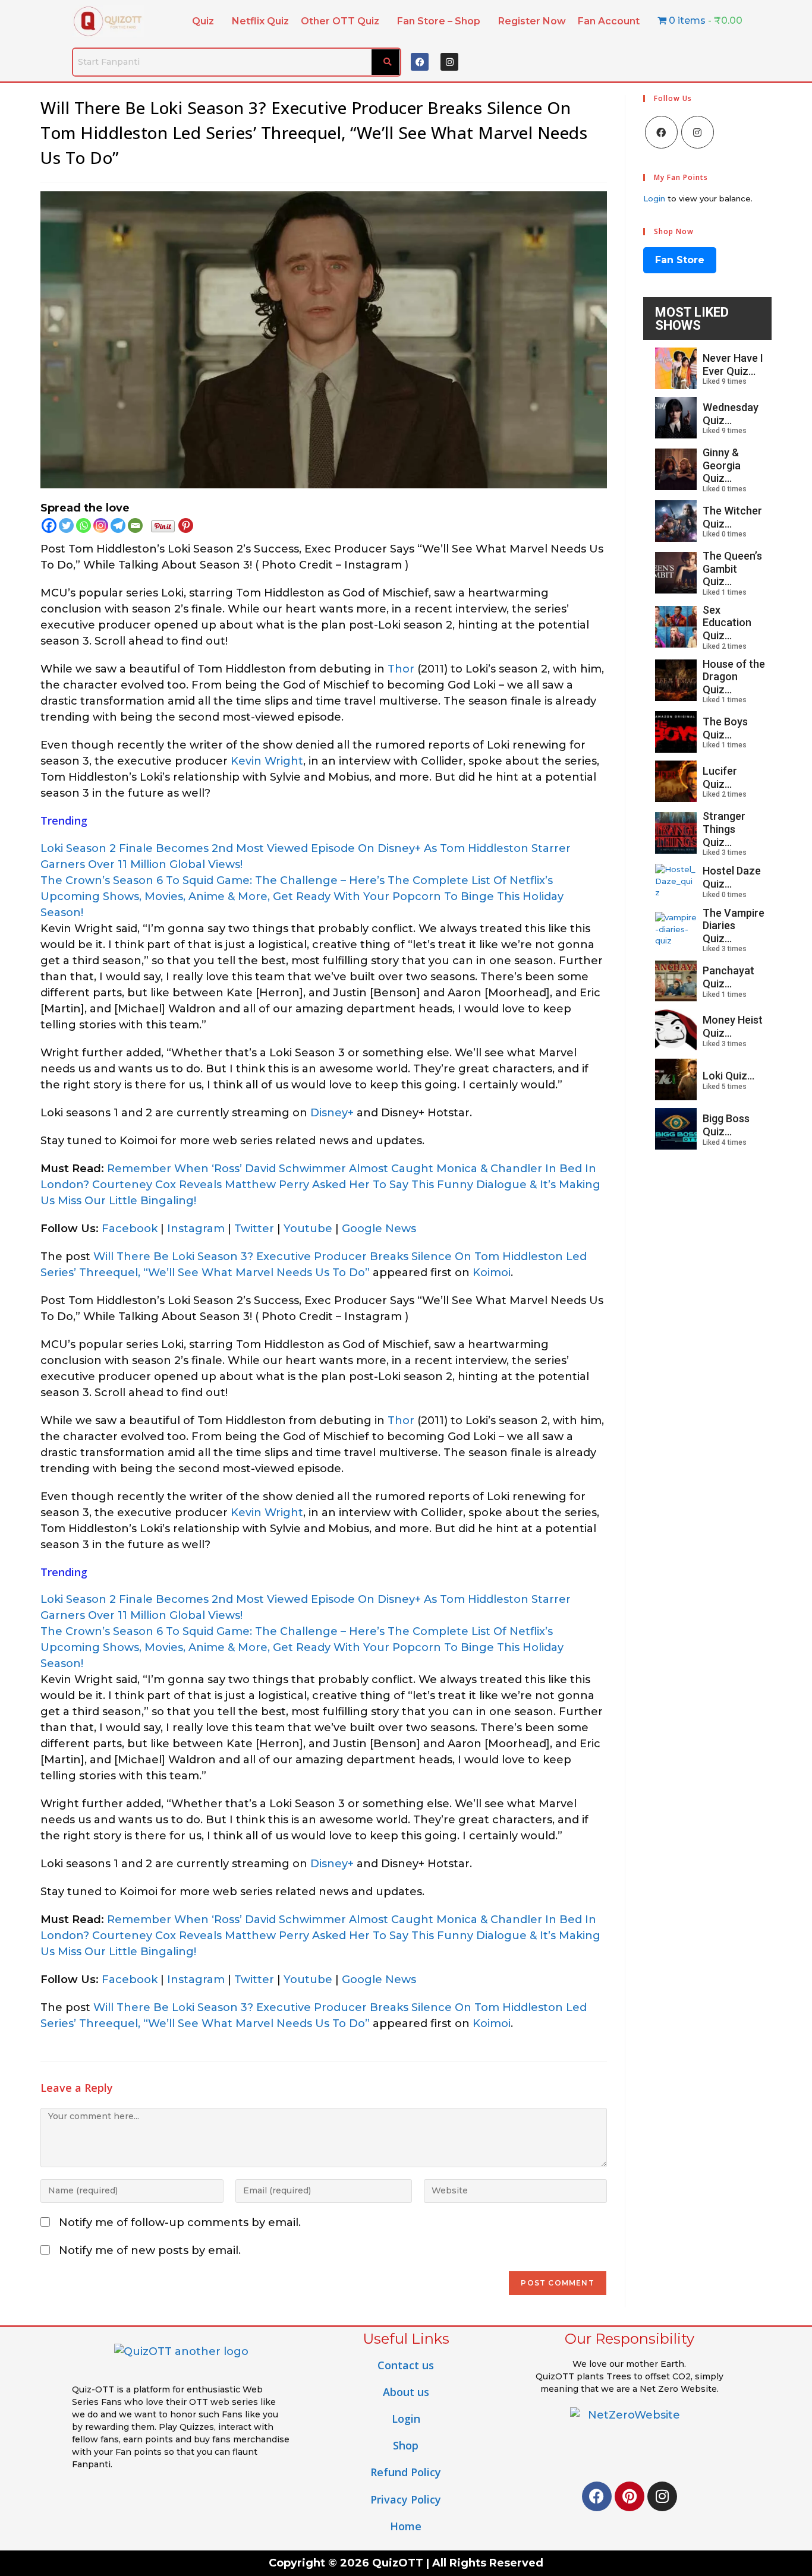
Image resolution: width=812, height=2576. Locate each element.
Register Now (532, 21)
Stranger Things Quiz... (724, 829)
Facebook (130, 1229)
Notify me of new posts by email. (150, 2250)
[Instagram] (449, 62)
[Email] (135, 525)
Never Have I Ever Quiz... (733, 364)
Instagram (196, 1229)
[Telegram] (118, 525)
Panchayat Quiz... (728, 977)
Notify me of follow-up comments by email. (180, 2223)
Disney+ (332, 1113)
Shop (406, 2445)
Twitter (254, 1229)
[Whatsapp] (84, 525)
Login (654, 198)
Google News (379, 1229)
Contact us (406, 2365)
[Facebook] (420, 62)
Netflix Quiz (260, 21)
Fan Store (680, 260)
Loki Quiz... (728, 1076)
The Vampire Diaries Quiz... (734, 926)
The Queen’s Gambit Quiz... (732, 569)
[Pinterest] (186, 525)
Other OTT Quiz (340, 21)
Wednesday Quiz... (731, 414)
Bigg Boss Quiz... (726, 1125)
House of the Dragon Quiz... (734, 677)
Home (406, 2526)
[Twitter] (66, 525)
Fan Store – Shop (439, 21)
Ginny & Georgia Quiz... (722, 465)
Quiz (203, 21)
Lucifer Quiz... (720, 777)
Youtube (308, 1229)
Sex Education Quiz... (727, 623)
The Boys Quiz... (725, 728)
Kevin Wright (267, 761)
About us (406, 2392)
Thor (401, 669)
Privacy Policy (406, 2499)
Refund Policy (406, 2472)
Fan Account (609, 21)
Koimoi (492, 1273)
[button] (206, 21)
